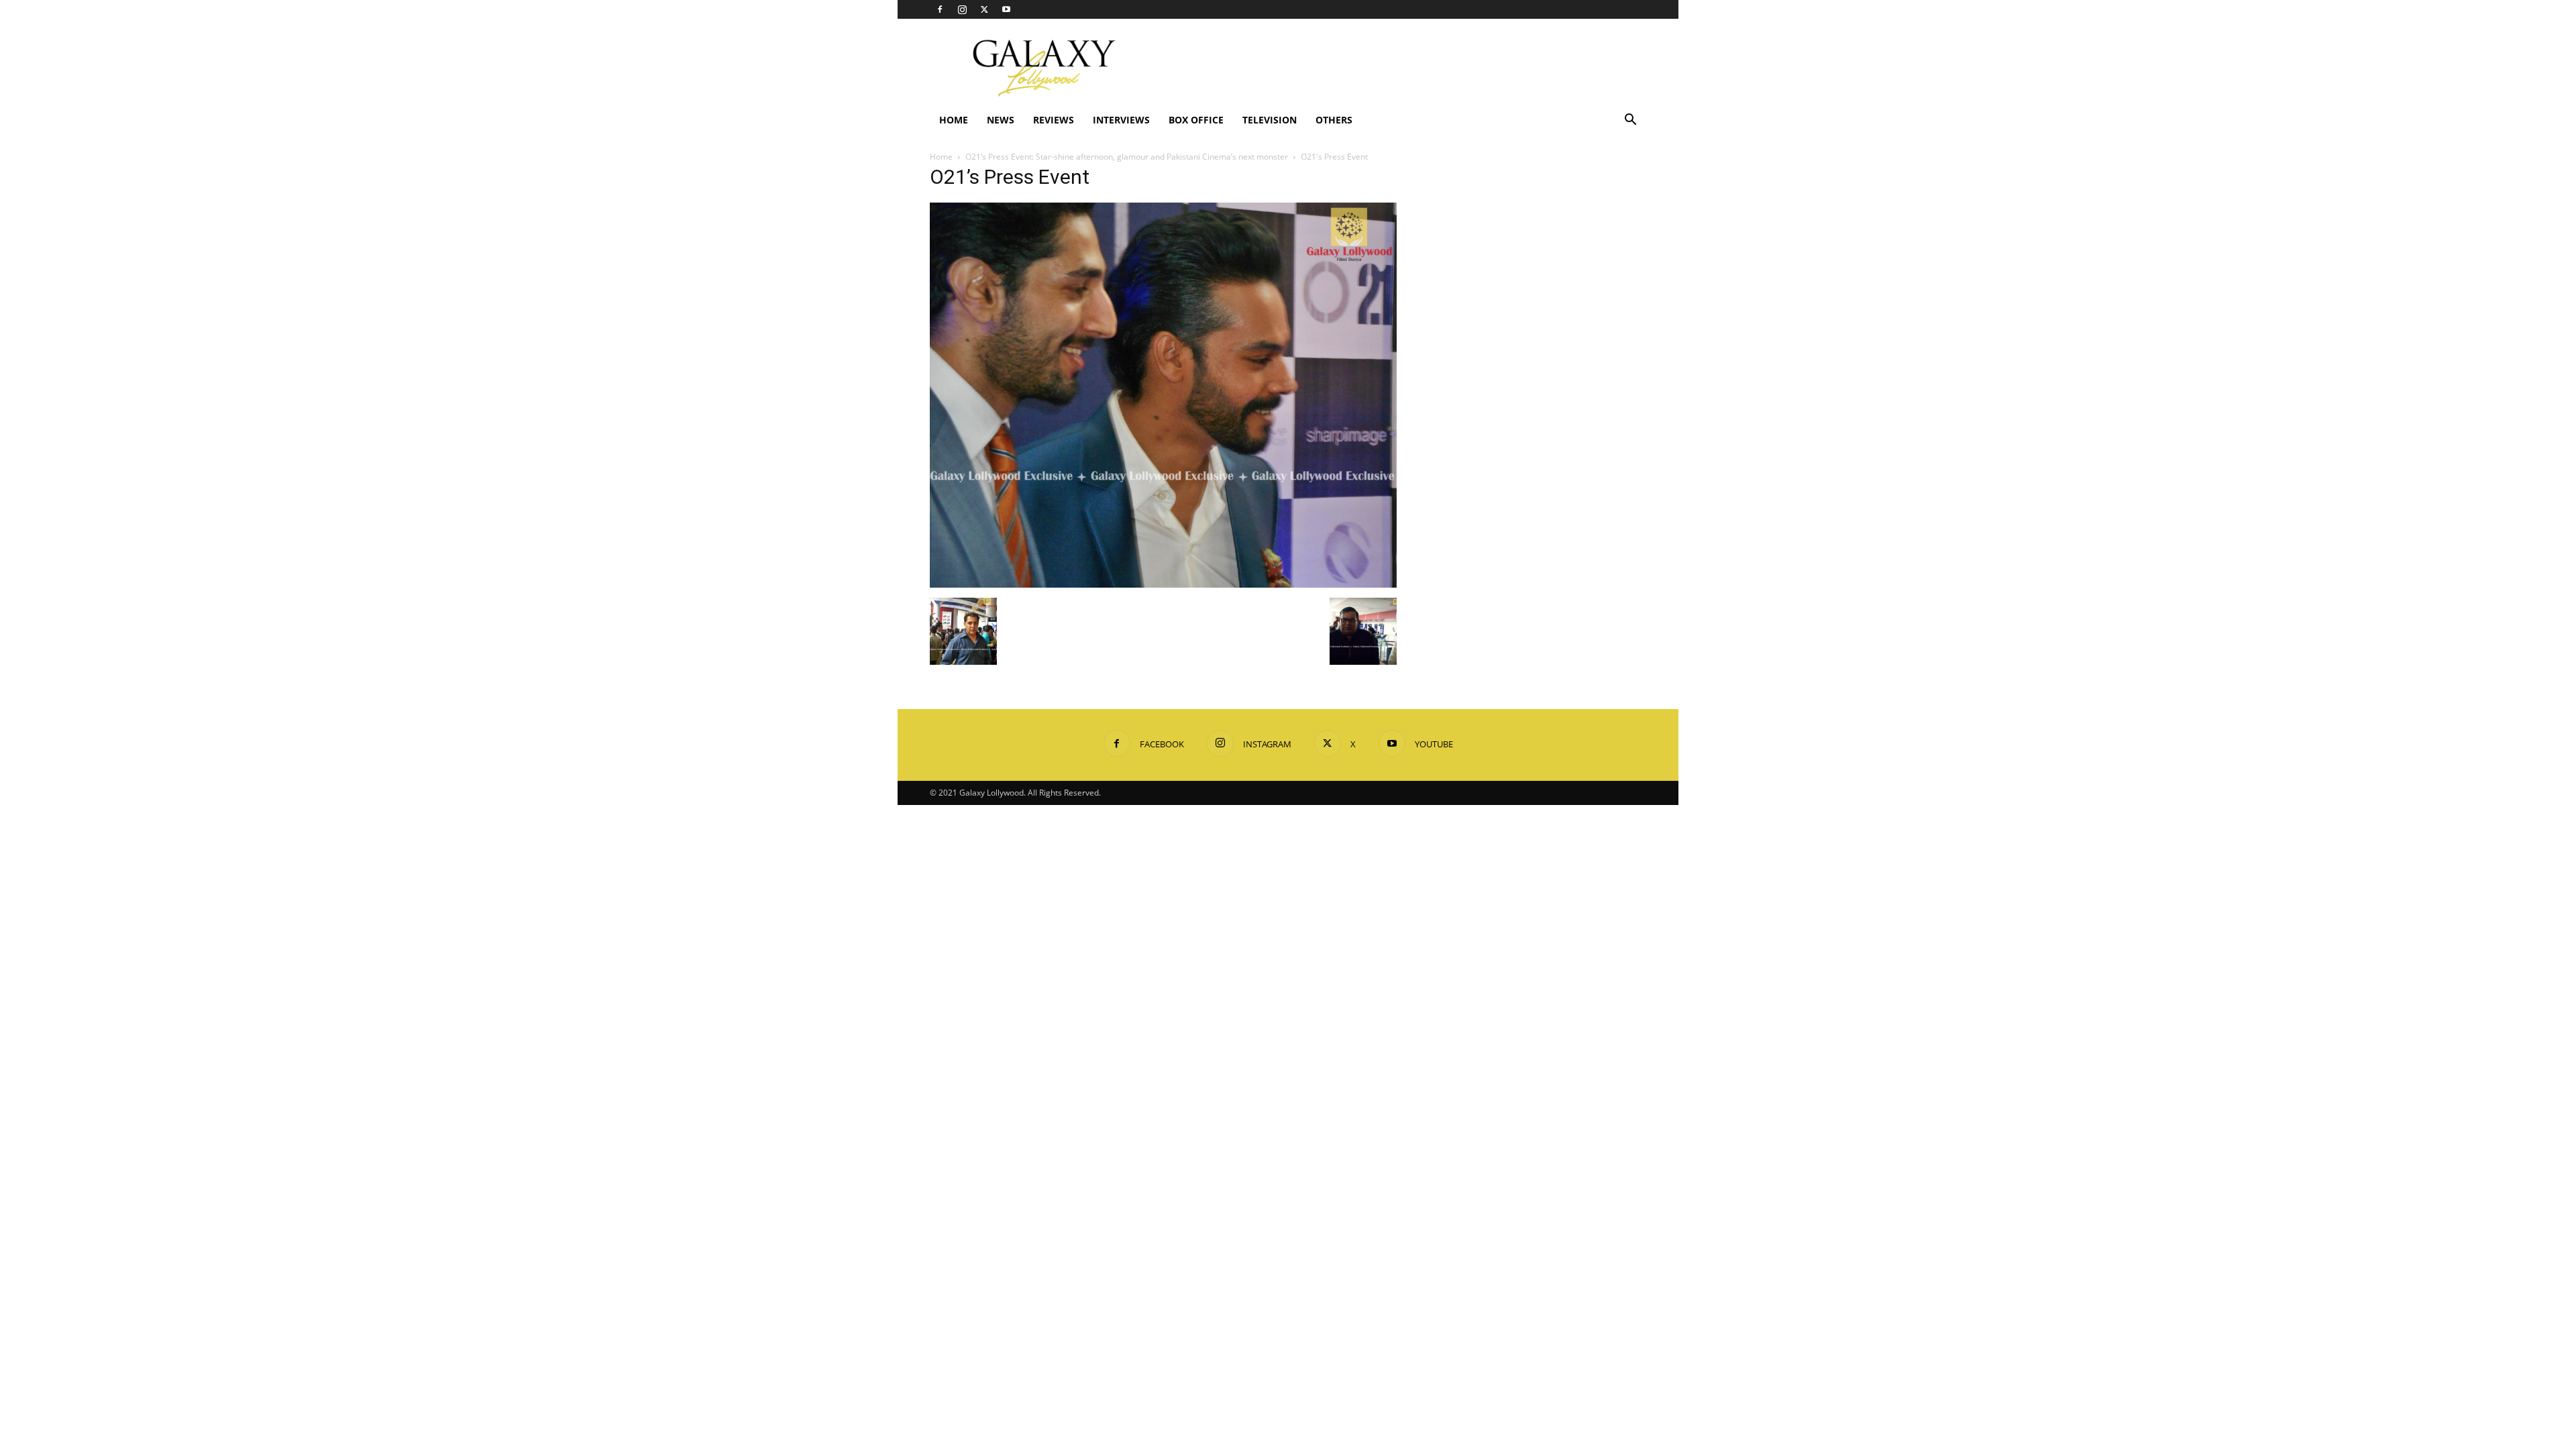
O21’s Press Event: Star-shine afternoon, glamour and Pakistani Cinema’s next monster (1127, 157)
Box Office (1196, 120)
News (1001, 120)
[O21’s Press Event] (1163, 584)
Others (1334, 120)
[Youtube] (1006, 9)
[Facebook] (940, 9)
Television (1270, 120)
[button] (1630, 121)
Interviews (1121, 120)
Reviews (1054, 120)
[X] (984, 9)
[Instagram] (962, 9)
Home (954, 120)
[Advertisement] (1402, 68)
